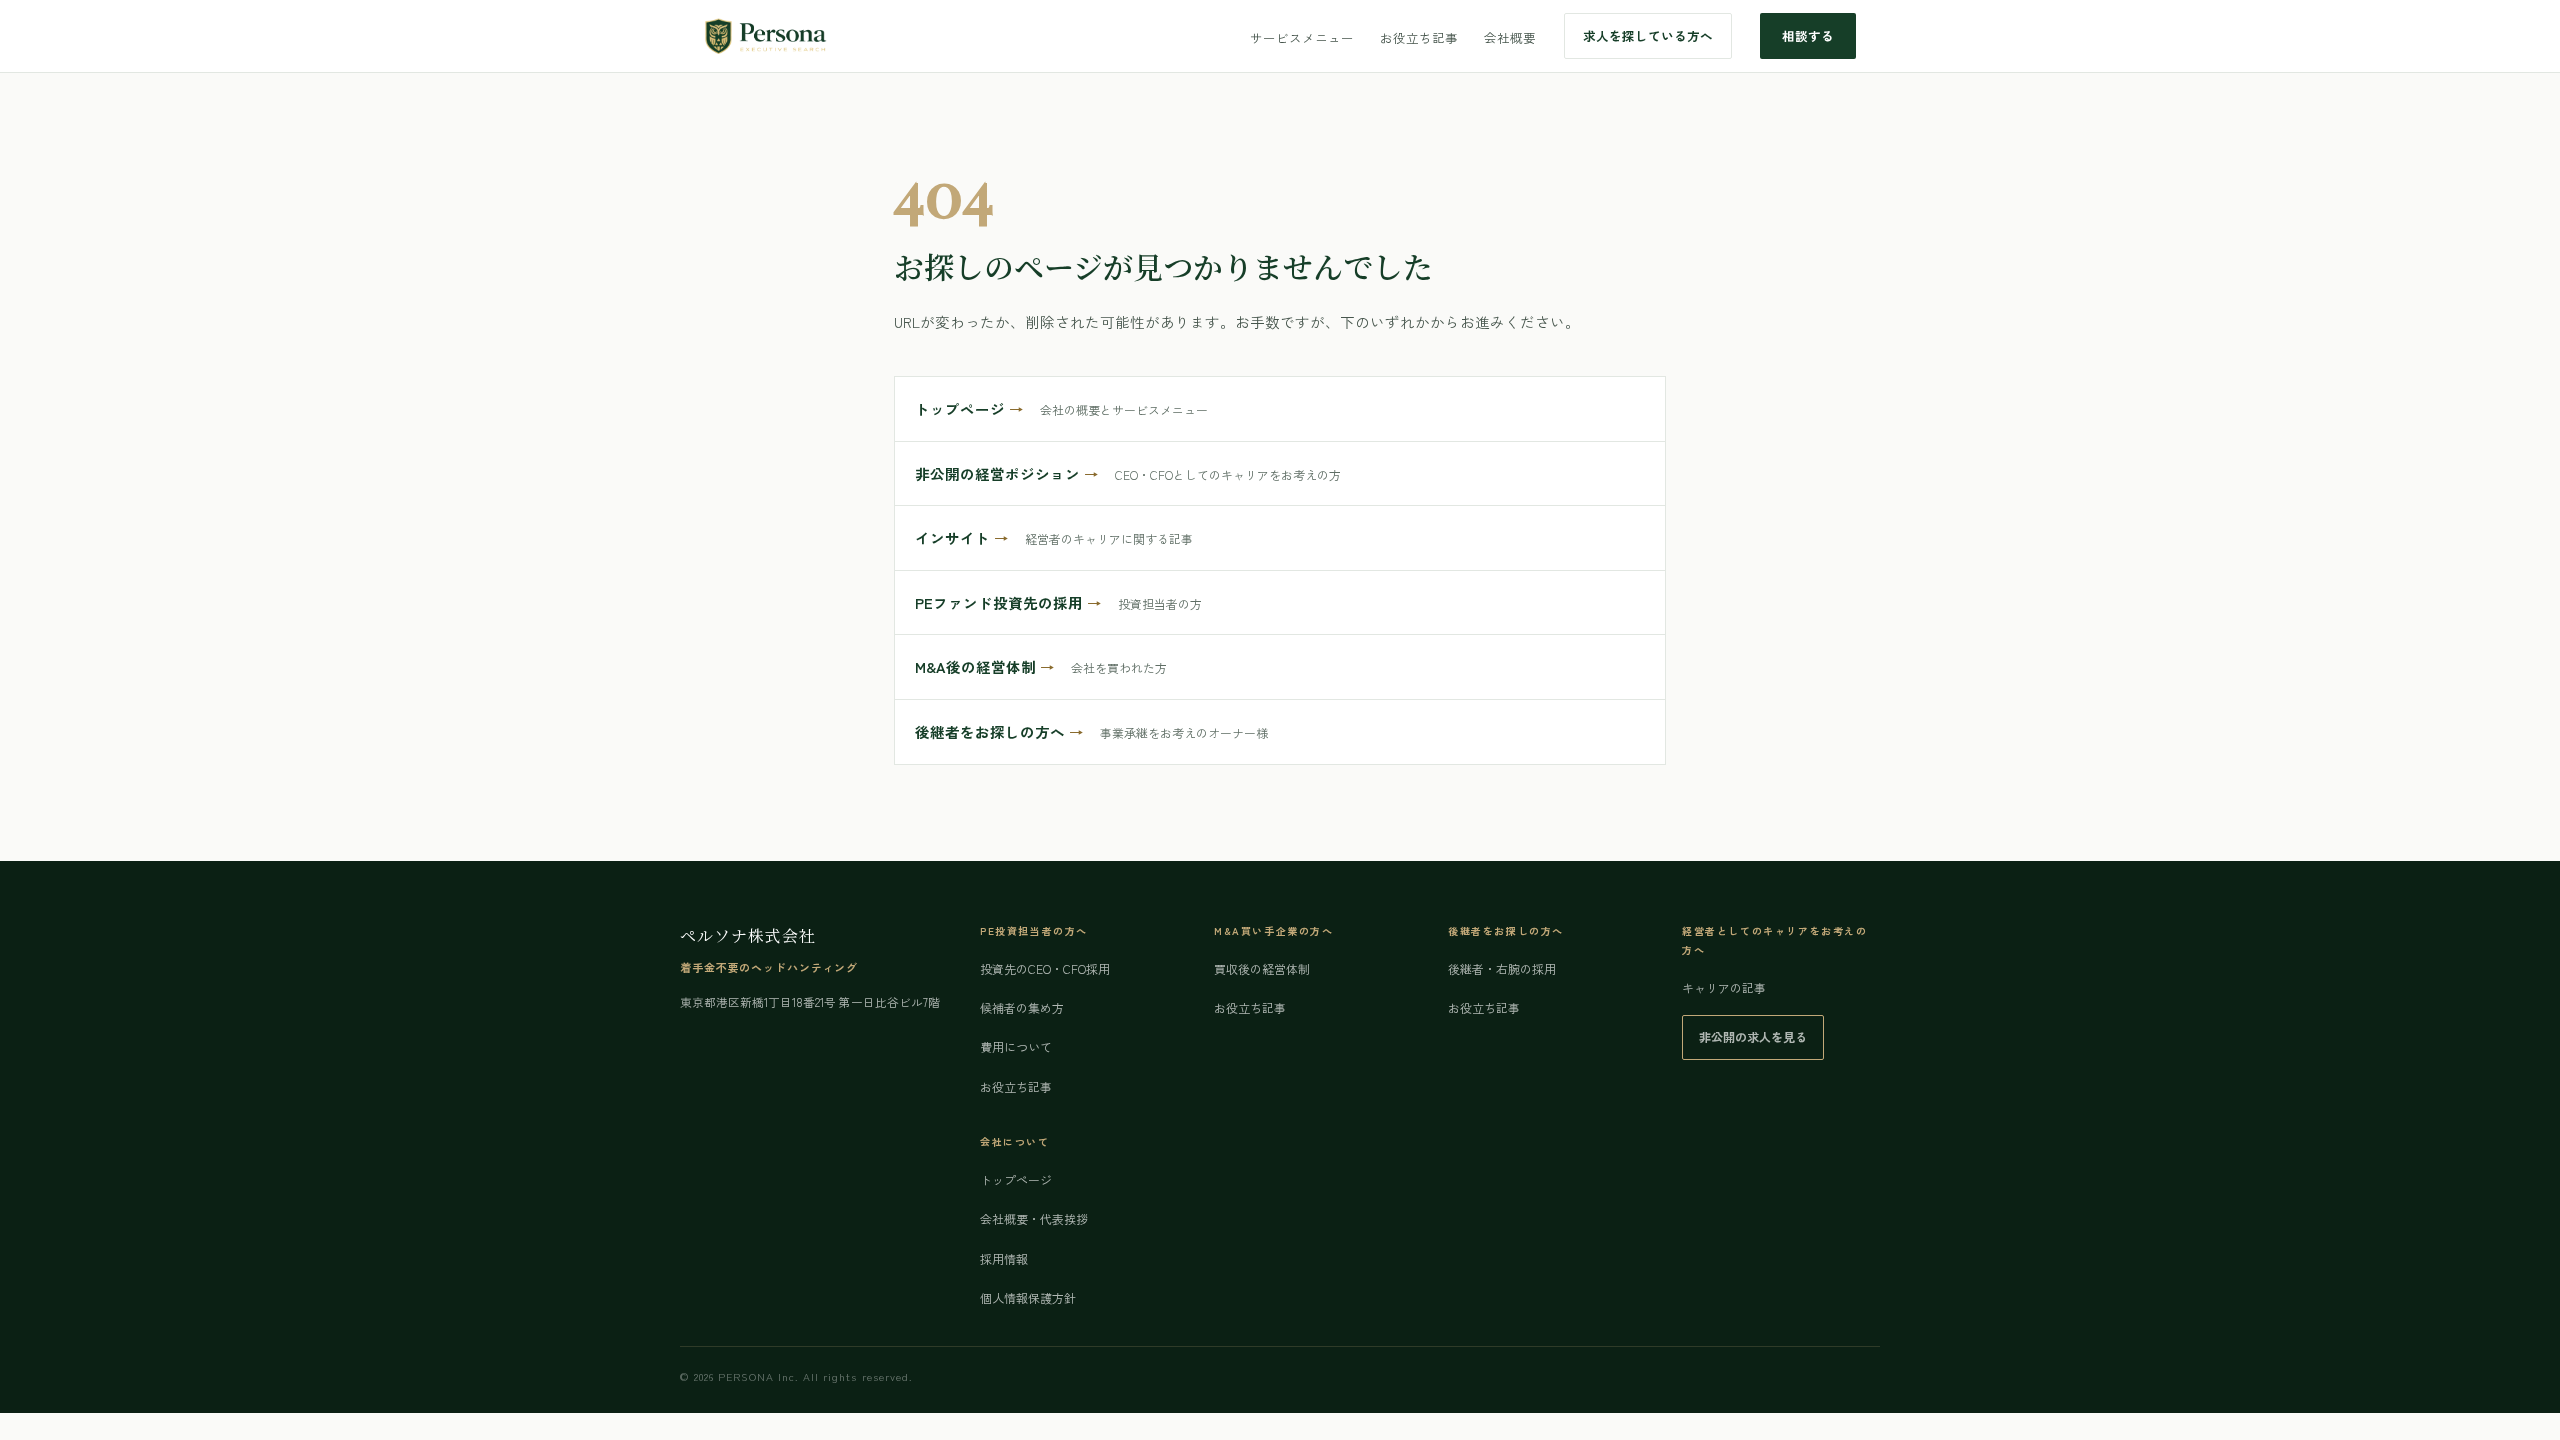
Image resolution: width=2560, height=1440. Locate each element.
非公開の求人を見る (1753, 1036)
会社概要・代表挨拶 (1034, 1218)
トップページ (1016, 1179)
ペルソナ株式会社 (748, 935)
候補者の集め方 (1022, 1007)
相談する (1808, 35)
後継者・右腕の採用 (1502, 968)
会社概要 (1510, 37)
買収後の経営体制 (1262, 968)
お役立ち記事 (1419, 37)
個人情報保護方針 (1028, 1297)
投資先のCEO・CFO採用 (1045, 968)
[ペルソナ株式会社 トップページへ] (765, 36)
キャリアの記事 (1724, 987)
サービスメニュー (1302, 37)
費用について (1016, 1046)
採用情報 (1004, 1258)
